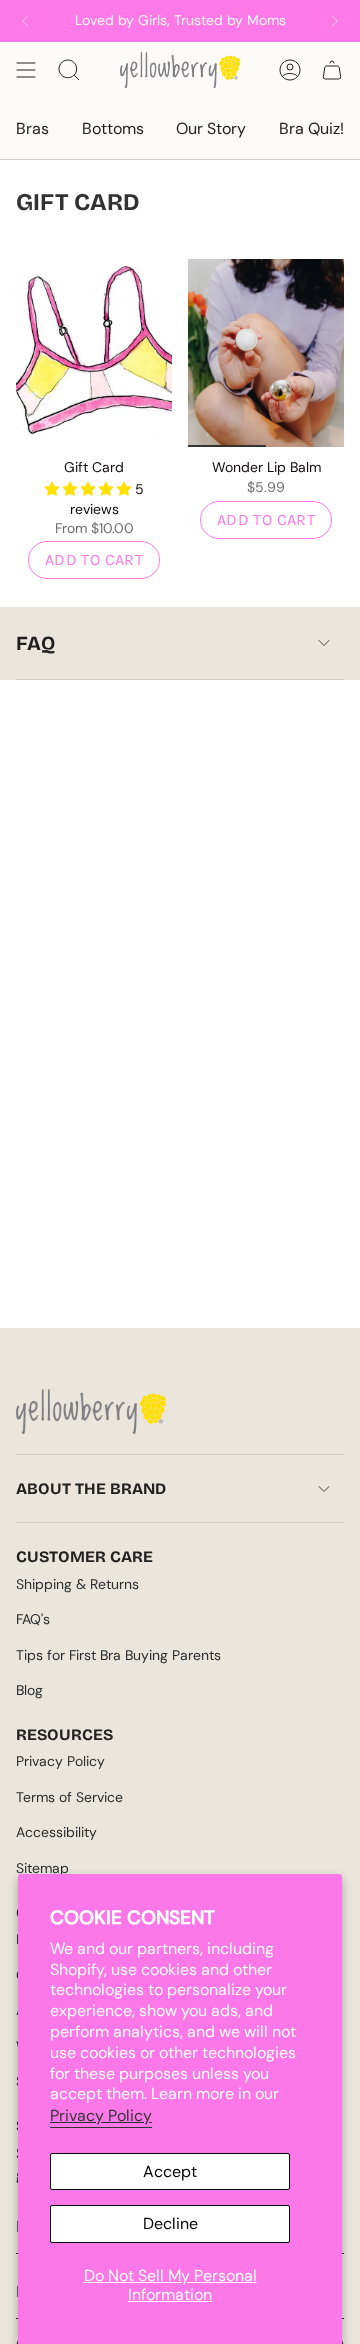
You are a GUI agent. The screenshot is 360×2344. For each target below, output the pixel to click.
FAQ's (33, 1619)
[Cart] (332, 70)
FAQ (35, 643)
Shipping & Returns (77, 1584)
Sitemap (42, 1868)
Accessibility (56, 1832)
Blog (29, 1690)
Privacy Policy (101, 2115)
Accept (170, 2171)
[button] (90, 489)
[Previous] (25, 21)
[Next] (335, 21)
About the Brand (91, 1488)
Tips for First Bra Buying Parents (118, 1655)
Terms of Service (69, 1797)
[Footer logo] (91, 1411)
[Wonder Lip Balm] (266, 352)
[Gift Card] (94, 352)
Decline (170, 2223)
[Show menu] (26, 70)
